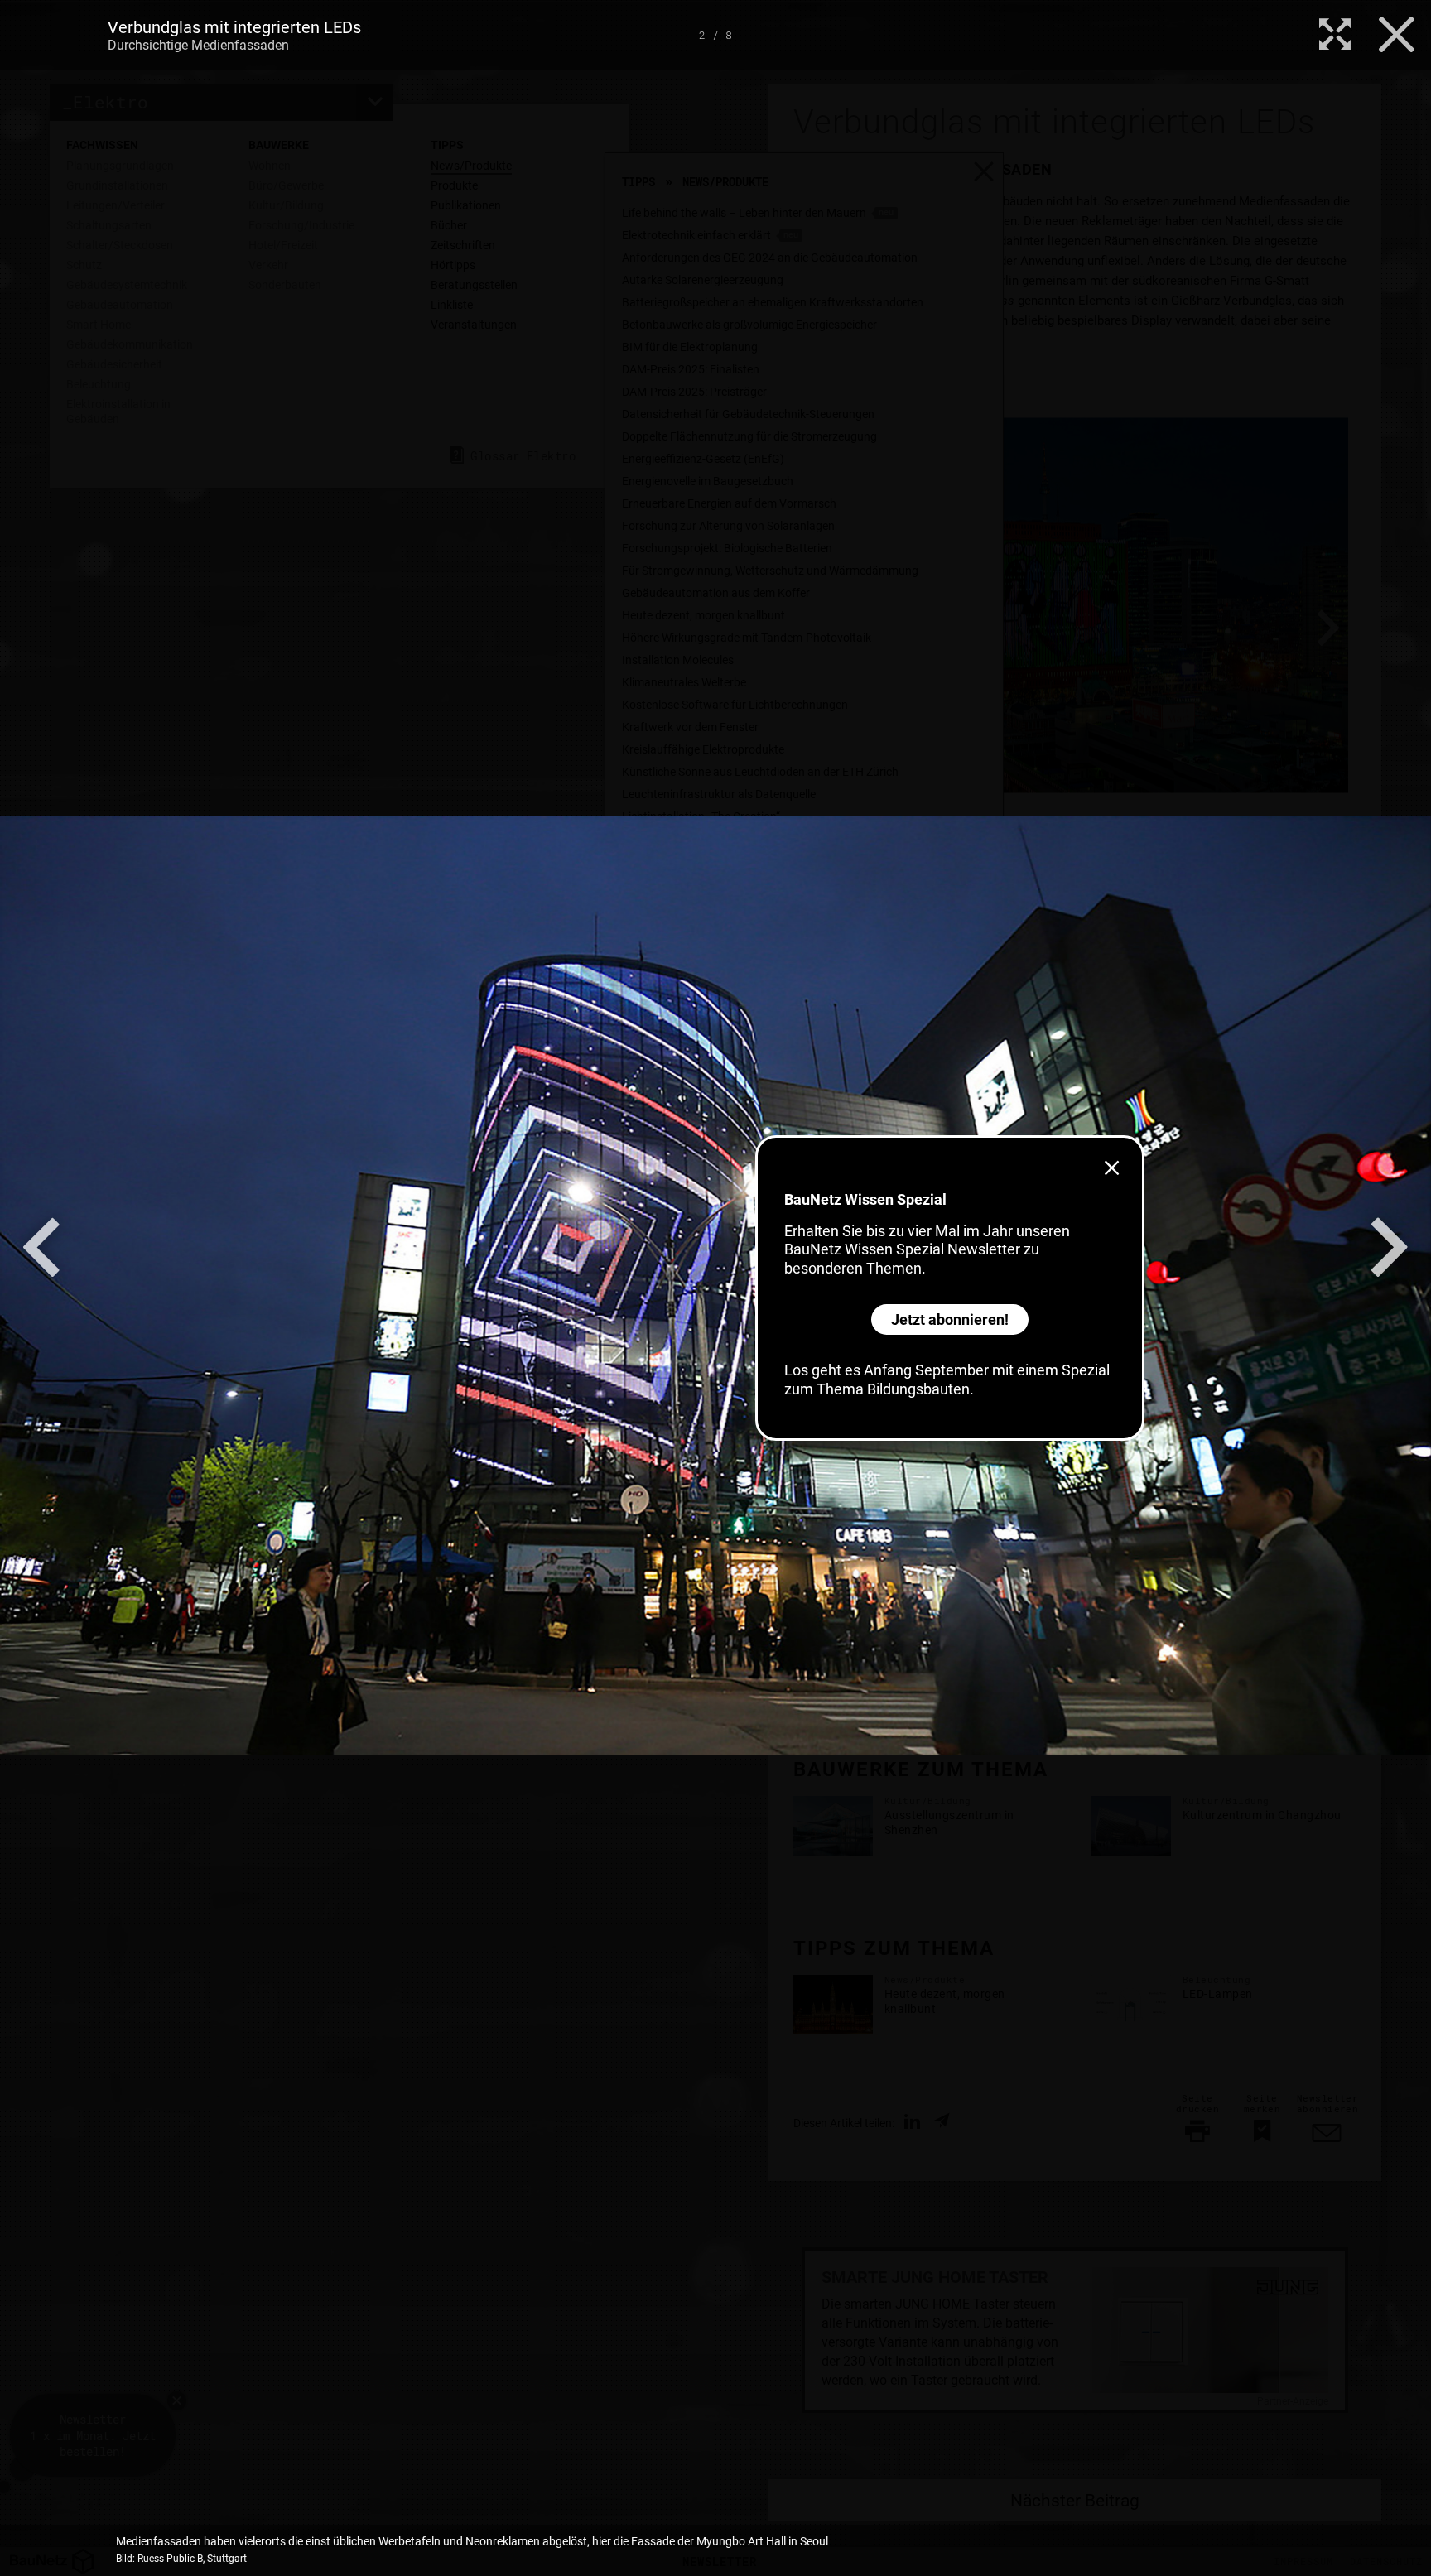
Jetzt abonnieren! (950, 1319)
